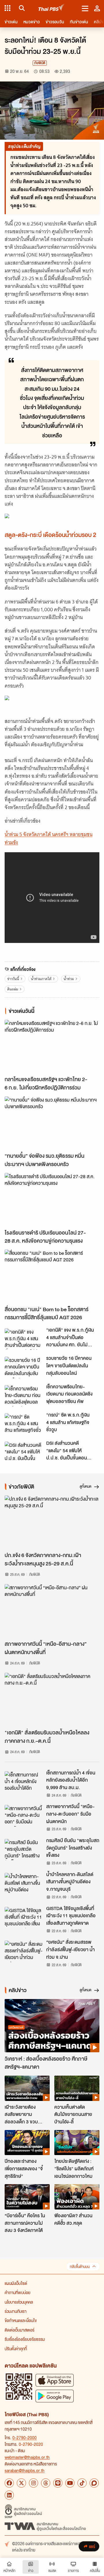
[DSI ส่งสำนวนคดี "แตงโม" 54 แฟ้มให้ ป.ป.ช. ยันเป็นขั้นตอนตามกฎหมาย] (24, 1452)
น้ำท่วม (69, 979)
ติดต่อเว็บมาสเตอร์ (19, 2330)
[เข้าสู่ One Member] (97, 8)
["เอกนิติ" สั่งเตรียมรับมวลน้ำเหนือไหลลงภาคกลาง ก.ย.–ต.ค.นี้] (52, 1699)
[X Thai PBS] (21, 2483)
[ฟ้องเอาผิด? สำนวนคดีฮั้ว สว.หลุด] (77, 2197)
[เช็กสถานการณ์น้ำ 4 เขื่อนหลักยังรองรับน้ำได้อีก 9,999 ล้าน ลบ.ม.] (24, 1782)
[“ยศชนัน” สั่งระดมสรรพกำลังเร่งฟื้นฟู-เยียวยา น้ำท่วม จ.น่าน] (24, 1951)
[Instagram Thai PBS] (34, 2483)
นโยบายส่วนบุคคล (19, 2302)
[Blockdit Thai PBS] (94, 2483)
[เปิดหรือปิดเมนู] (85, 8)
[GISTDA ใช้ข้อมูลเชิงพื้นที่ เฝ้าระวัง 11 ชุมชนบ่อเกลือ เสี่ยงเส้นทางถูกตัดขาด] (24, 1918)
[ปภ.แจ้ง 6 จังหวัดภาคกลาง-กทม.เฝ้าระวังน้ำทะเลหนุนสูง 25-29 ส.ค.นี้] (52, 1522)
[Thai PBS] (52, 8)
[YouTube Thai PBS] (70, 2483)
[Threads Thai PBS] (46, 2483)
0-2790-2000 (25, 2438)
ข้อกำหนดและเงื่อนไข (21, 2320)
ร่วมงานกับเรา (16, 2311)
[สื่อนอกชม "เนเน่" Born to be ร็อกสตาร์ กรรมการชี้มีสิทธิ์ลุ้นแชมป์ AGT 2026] (52, 1276)
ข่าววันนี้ (13, 979)
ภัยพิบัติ (40, 63)
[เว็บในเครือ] (8, 8)
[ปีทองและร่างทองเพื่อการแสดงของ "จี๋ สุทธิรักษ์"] (27, 2143)
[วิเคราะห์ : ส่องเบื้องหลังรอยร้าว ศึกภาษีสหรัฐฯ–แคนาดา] (52, 2026)
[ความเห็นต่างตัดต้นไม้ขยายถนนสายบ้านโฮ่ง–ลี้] (77, 2088)
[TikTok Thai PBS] (82, 2483)
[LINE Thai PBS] (58, 2483)
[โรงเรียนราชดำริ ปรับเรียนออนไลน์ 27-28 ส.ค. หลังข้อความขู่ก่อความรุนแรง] (52, 1200)
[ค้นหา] (21, 8)
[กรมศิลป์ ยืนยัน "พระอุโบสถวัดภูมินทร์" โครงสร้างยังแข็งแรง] (24, 1850)
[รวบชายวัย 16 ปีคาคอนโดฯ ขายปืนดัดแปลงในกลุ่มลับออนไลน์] (24, 1367)
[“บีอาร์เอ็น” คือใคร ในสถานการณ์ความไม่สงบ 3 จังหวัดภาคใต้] (27, 2197)
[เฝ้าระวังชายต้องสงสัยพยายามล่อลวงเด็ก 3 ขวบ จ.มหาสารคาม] (27, 2088)
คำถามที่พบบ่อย (17, 2292)
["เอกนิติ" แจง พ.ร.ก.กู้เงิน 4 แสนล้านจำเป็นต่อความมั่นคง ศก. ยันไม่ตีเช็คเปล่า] (24, 1339)
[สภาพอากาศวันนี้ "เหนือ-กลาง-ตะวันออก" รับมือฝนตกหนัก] (24, 1816)
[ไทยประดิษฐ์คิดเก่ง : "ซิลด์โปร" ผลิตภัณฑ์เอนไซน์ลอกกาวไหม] (77, 2143)
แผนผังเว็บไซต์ (16, 2283)
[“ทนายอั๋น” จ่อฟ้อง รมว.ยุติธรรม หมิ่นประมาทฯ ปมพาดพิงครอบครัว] (52, 1123)
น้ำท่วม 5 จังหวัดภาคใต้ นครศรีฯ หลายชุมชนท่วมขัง (49, 838)
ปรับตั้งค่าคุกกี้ (16, 2349)
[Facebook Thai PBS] (9, 2483)
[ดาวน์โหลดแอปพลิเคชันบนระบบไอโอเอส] (55, 2380)
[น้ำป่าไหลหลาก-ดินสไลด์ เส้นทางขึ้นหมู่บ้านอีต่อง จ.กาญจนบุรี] (24, 1884)
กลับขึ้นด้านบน (80, 2267)
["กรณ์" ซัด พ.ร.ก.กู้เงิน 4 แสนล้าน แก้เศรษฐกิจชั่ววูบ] (24, 1424)
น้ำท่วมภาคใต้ (41, 979)
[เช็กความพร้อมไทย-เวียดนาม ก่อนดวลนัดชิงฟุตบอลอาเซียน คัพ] (24, 1396)
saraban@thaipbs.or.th (25, 2470)
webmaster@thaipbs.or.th (27, 2457)
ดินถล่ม (13, 989)
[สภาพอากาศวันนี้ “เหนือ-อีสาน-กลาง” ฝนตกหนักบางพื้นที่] (52, 1611)
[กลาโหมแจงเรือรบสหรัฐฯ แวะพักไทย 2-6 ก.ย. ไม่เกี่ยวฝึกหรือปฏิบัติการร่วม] (52, 1046)
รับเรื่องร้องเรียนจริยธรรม (25, 2339)
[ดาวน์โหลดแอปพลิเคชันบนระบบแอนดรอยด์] (55, 2396)
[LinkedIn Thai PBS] (9, 2495)
